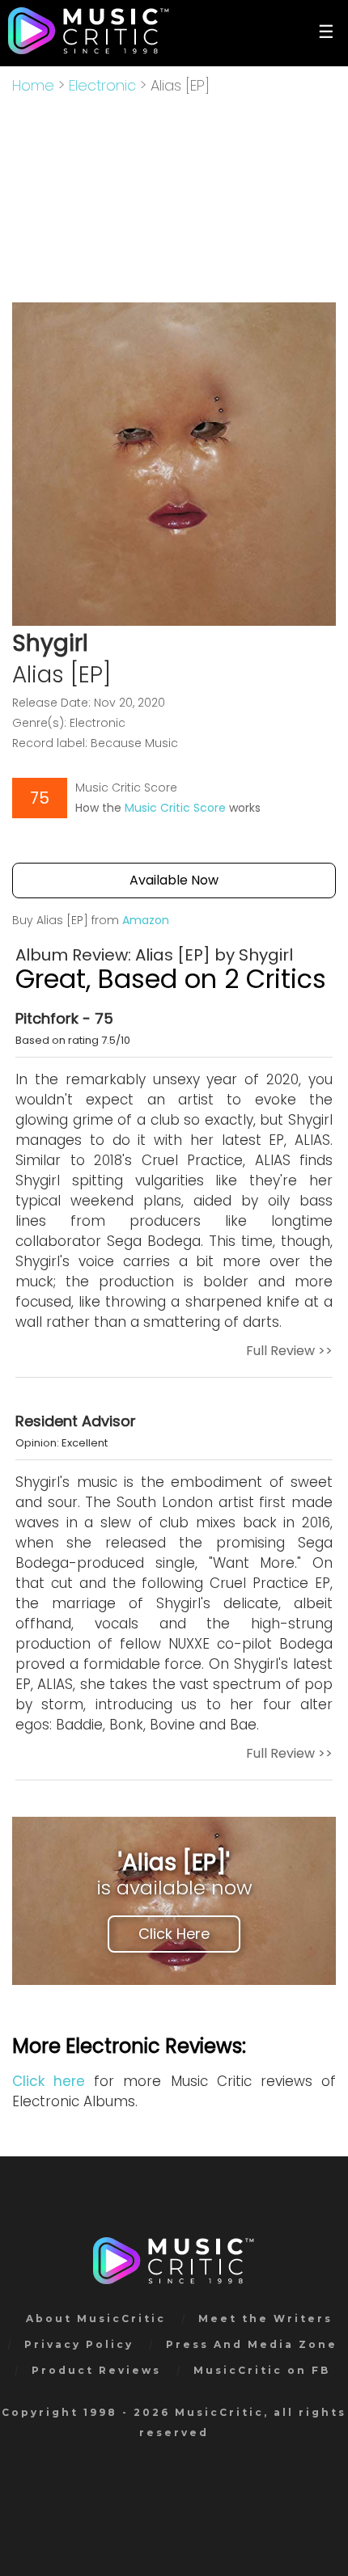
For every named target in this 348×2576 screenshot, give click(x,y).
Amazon (146, 920)
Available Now (174, 880)
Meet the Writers (265, 2318)
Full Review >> (289, 1351)
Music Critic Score (175, 808)
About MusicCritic (96, 2318)
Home (33, 85)
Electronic (102, 85)
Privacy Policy (79, 2344)
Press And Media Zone (252, 2344)
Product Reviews (96, 2370)
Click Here (174, 1934)
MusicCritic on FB (262, 2370)
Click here (49, 2081)
